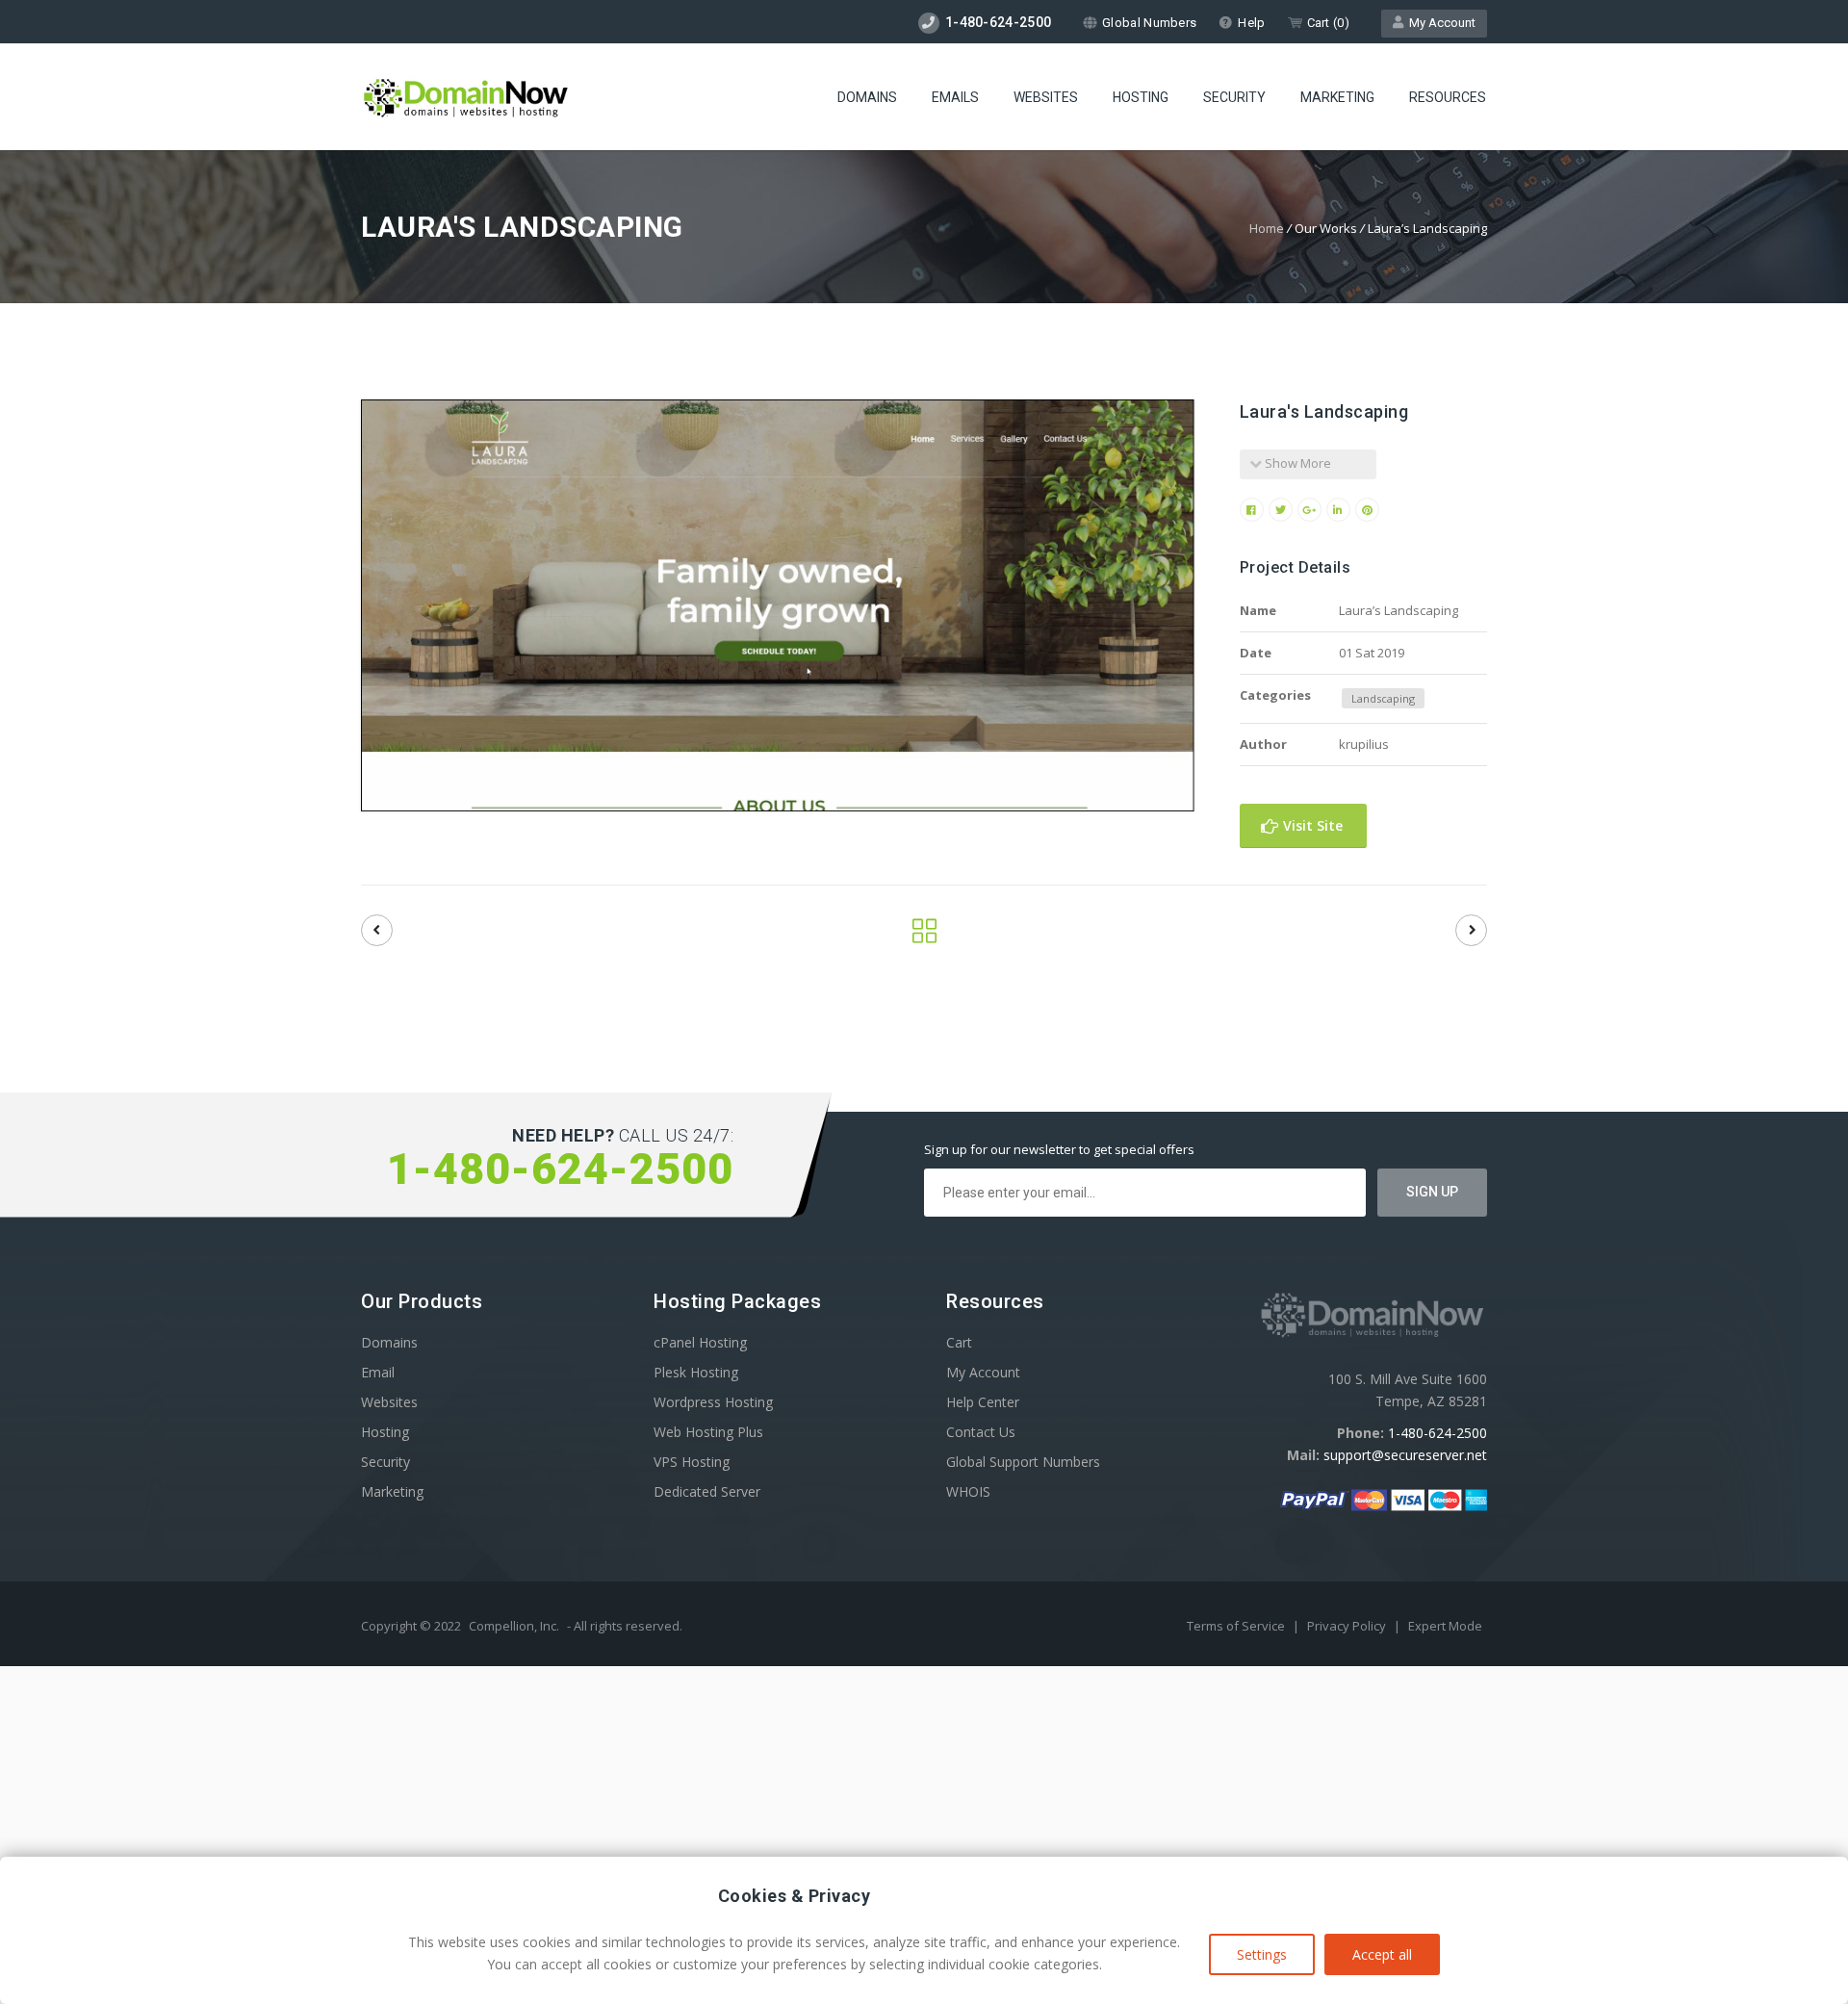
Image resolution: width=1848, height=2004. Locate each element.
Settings (1262, 1954)
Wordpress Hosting (713, 1402)
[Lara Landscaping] (377, 930)
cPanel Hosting (700, 1342)
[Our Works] (924, 936)
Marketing (1337, 97)
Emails (955, 97)
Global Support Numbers (1023, 1462)
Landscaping (1383, 698)
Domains (867, 97)
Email (378, 1372)
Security (1234, 97)
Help (1251, 23)
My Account (1439, 23)
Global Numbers (1149, 23)
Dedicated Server (707, 1491)
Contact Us (981, 1432)
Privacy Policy (1348, 1626)
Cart (959, 1342)
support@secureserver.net (1405, 1455)
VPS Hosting (692, 1462)
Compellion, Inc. (514, 1626)
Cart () (1328, 23)
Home (1267, 228)
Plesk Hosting (696, 1372)
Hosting (1141, 97)
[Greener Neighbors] (1471, 930)
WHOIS (968, 1491)
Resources (1448, 97)
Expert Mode (1445, 1626)
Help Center (983, 1402)
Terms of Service (1237, 1626)
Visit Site (1311, 825)
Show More (1296, 463)
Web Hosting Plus (708, 1432)
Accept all (1382, 1954)
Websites (1046, 97)
